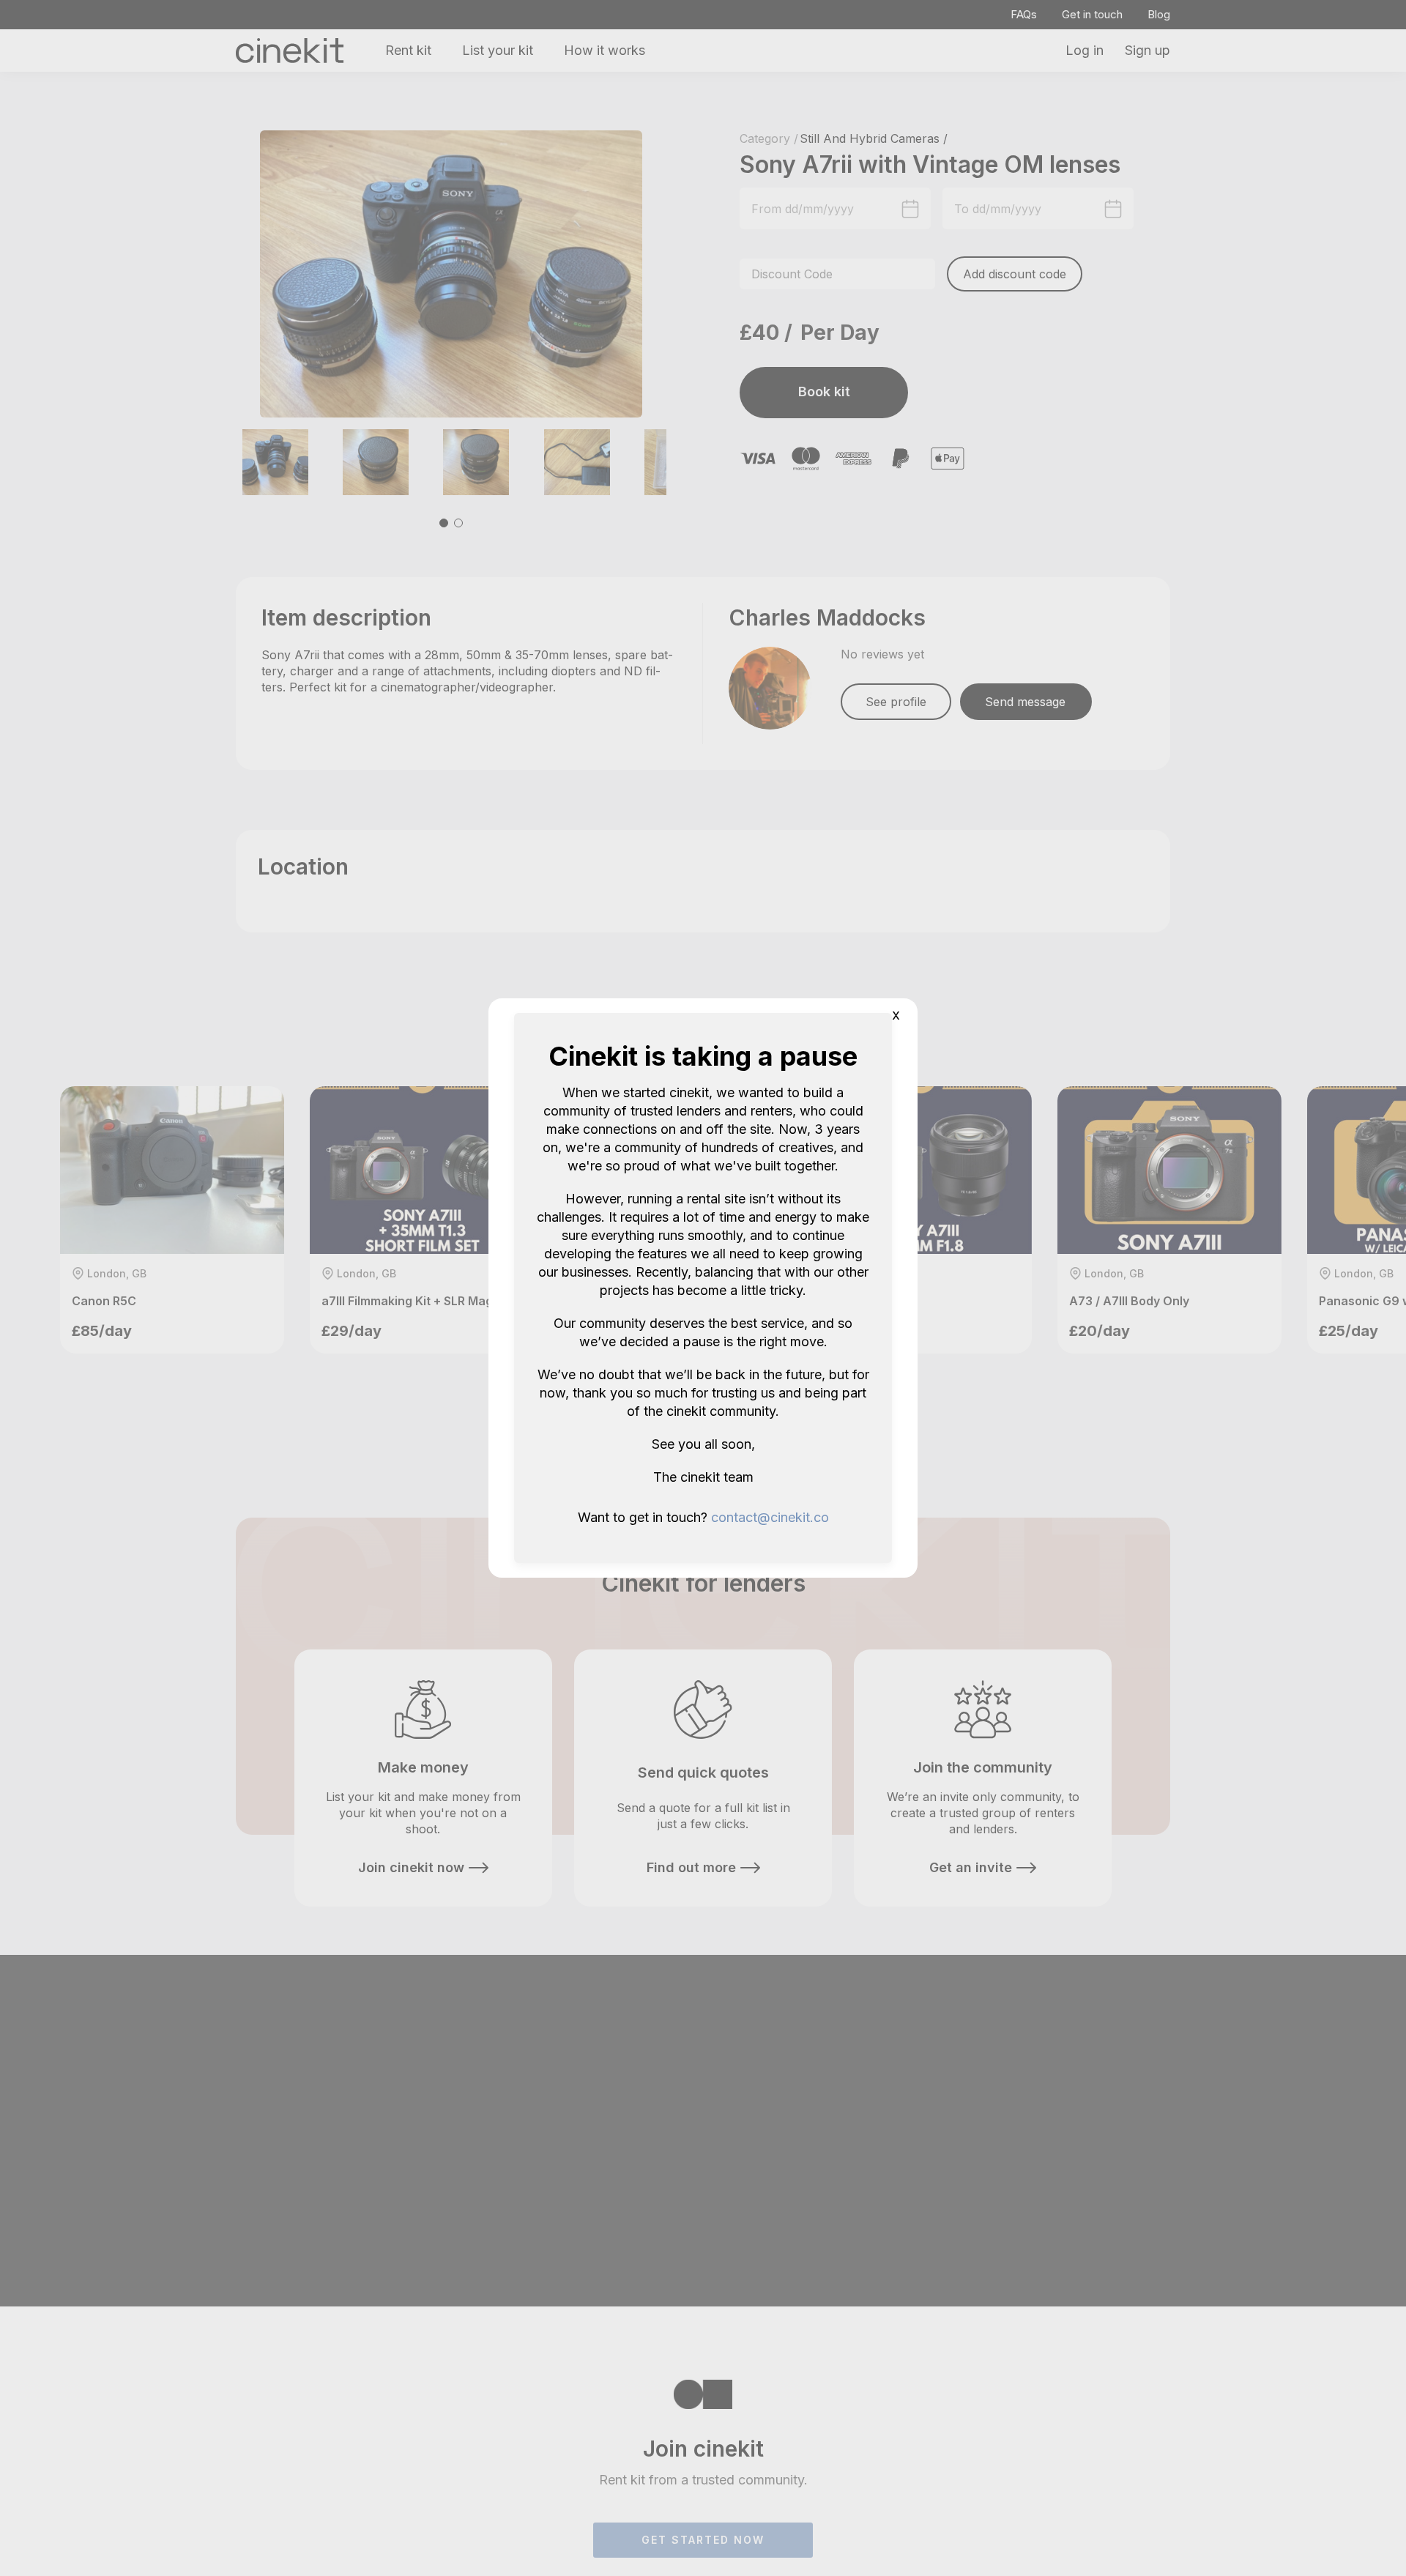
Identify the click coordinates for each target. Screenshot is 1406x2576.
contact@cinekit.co (770, 1517)
